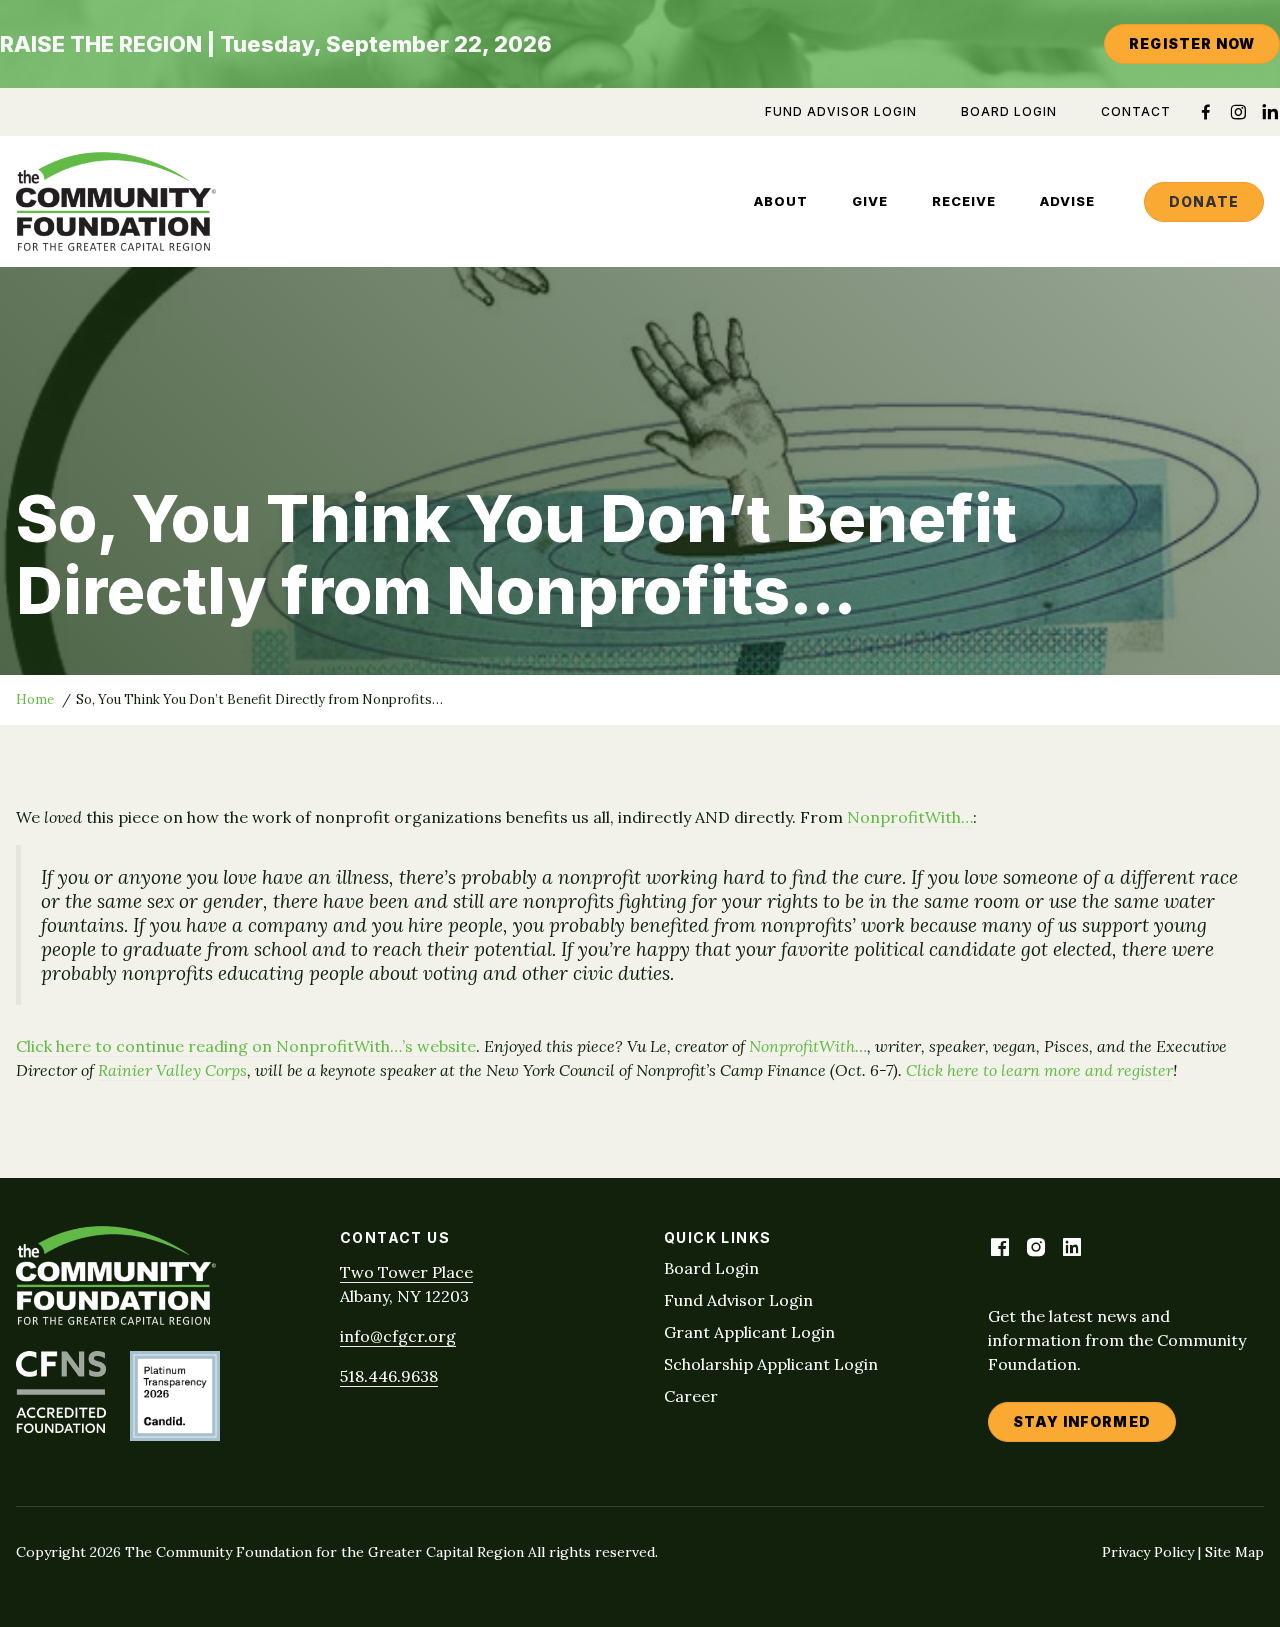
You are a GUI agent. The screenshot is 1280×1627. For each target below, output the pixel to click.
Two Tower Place (406, 1272)
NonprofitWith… (910, 817)
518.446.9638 (389, 1376)
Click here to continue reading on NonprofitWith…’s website (246, 1046)
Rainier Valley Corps (172, 1070)
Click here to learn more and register (1039, 1070)
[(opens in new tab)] (61, 1427)
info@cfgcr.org (398, 1336)
